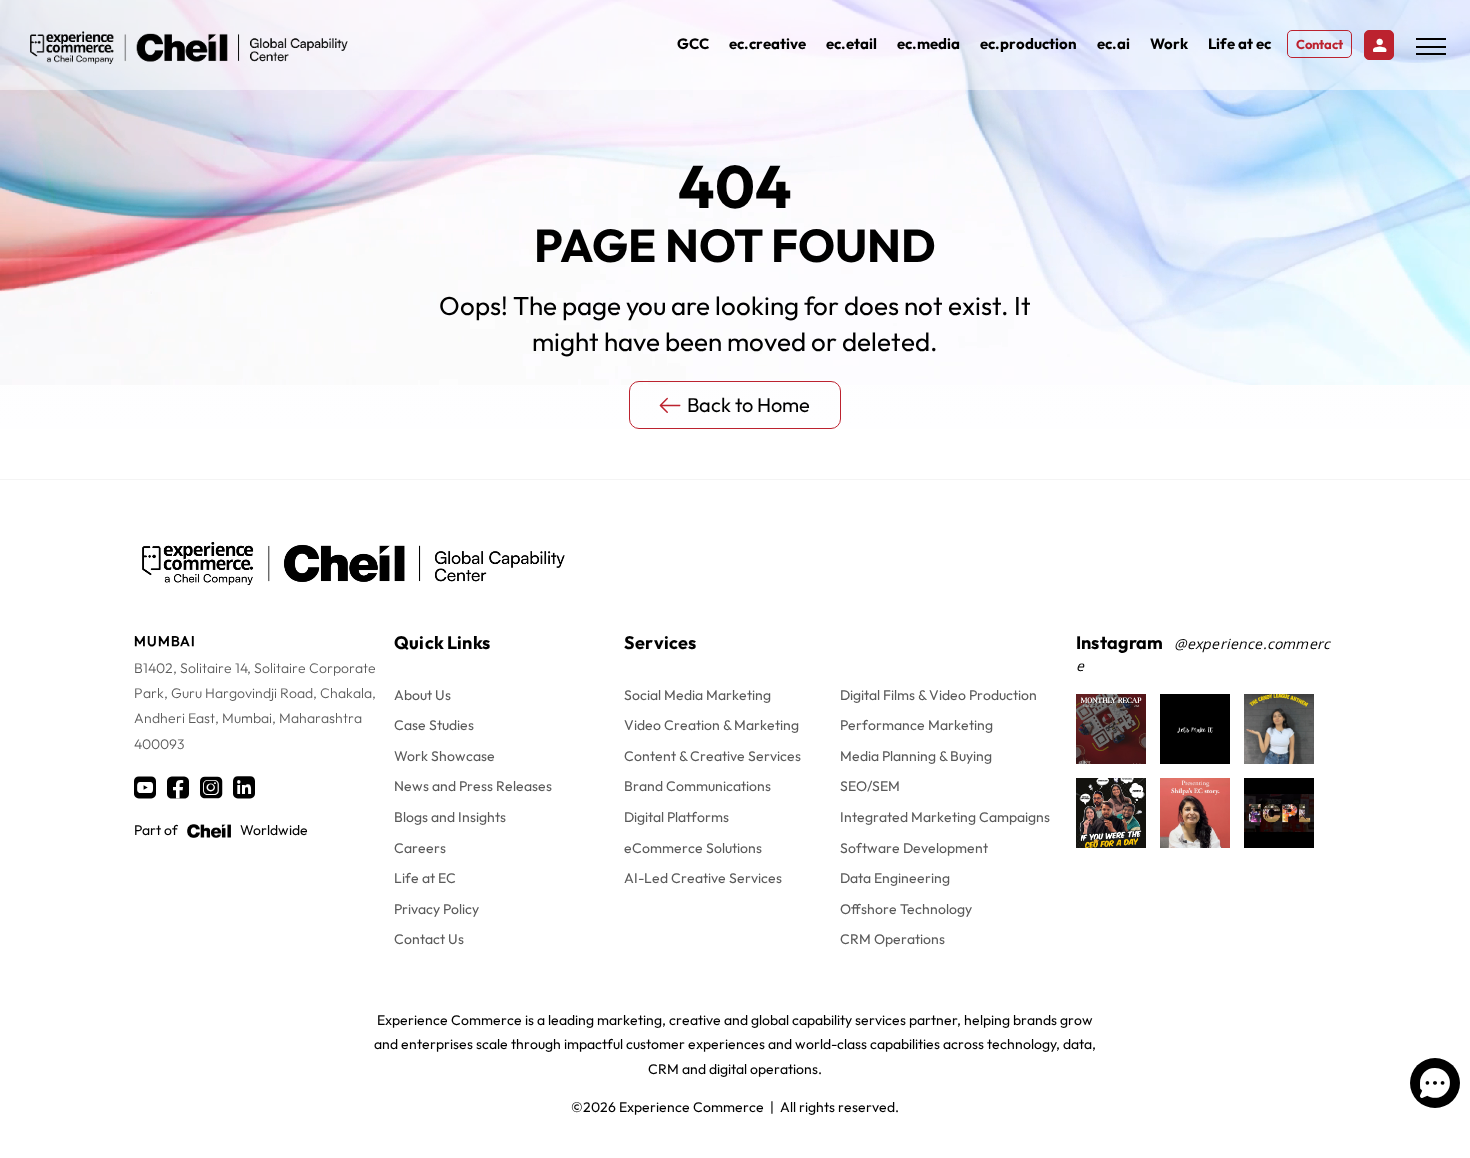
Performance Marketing (916, 725)
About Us (422, 695)
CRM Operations (892, 939)
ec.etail (851, 43)
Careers (420, 848)
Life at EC (425, 878)
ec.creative (767, 43)
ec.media (928, 43)
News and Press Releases (473, 786)
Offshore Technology (906, 909)
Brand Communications (697, 786)
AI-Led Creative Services (703, 878)
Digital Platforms (676, 817)
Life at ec (1239, 43)
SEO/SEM (870, 786)
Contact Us (429, 939)
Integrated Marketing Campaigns (945, 817)
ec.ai (1113, 43)
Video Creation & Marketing (711, 725)
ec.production (1028, 43)
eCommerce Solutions (693, 848)
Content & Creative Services (712, 756)
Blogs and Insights (450, 817)
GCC (693, 43)
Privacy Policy (436, 909)
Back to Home (748, 404)
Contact (1319, 44)
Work (1169, 43)
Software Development (914, 848)
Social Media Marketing (697, 695)
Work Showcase (444, 756)
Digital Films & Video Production (938, 695)
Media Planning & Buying (916, 756)
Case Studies (434, 725)
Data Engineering (895, 878)
